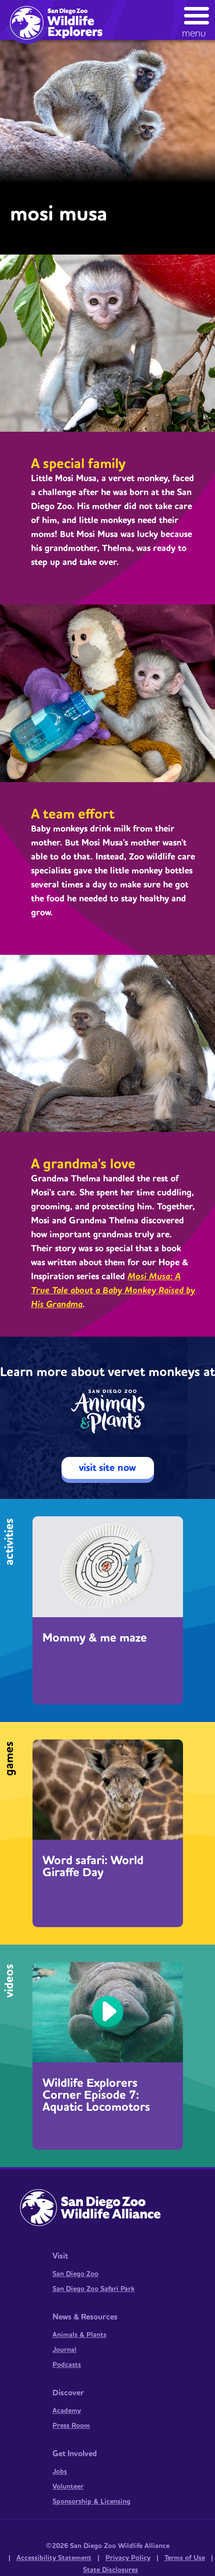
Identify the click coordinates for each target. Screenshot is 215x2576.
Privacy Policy (128, 2558)
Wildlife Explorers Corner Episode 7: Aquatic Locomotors (96, 2095)
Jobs (60, 2472)
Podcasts (67, 2365)
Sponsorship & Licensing (91, 2502)
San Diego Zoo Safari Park (93, 2289)
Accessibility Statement (54, 2558)
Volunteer (68, 2487)
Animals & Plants (79, 2335)
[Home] (60, 22)
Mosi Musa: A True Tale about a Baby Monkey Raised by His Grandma (113, 1290)
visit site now (107, 1468)
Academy (67, 2411)
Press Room (71, 2426)
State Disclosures (110, 2570)
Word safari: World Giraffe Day (93, 1867)
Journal (64, 2350)
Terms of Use (185, 2558)
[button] (197, 20)
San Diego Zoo (75, 2274)
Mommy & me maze (95, 1638)
